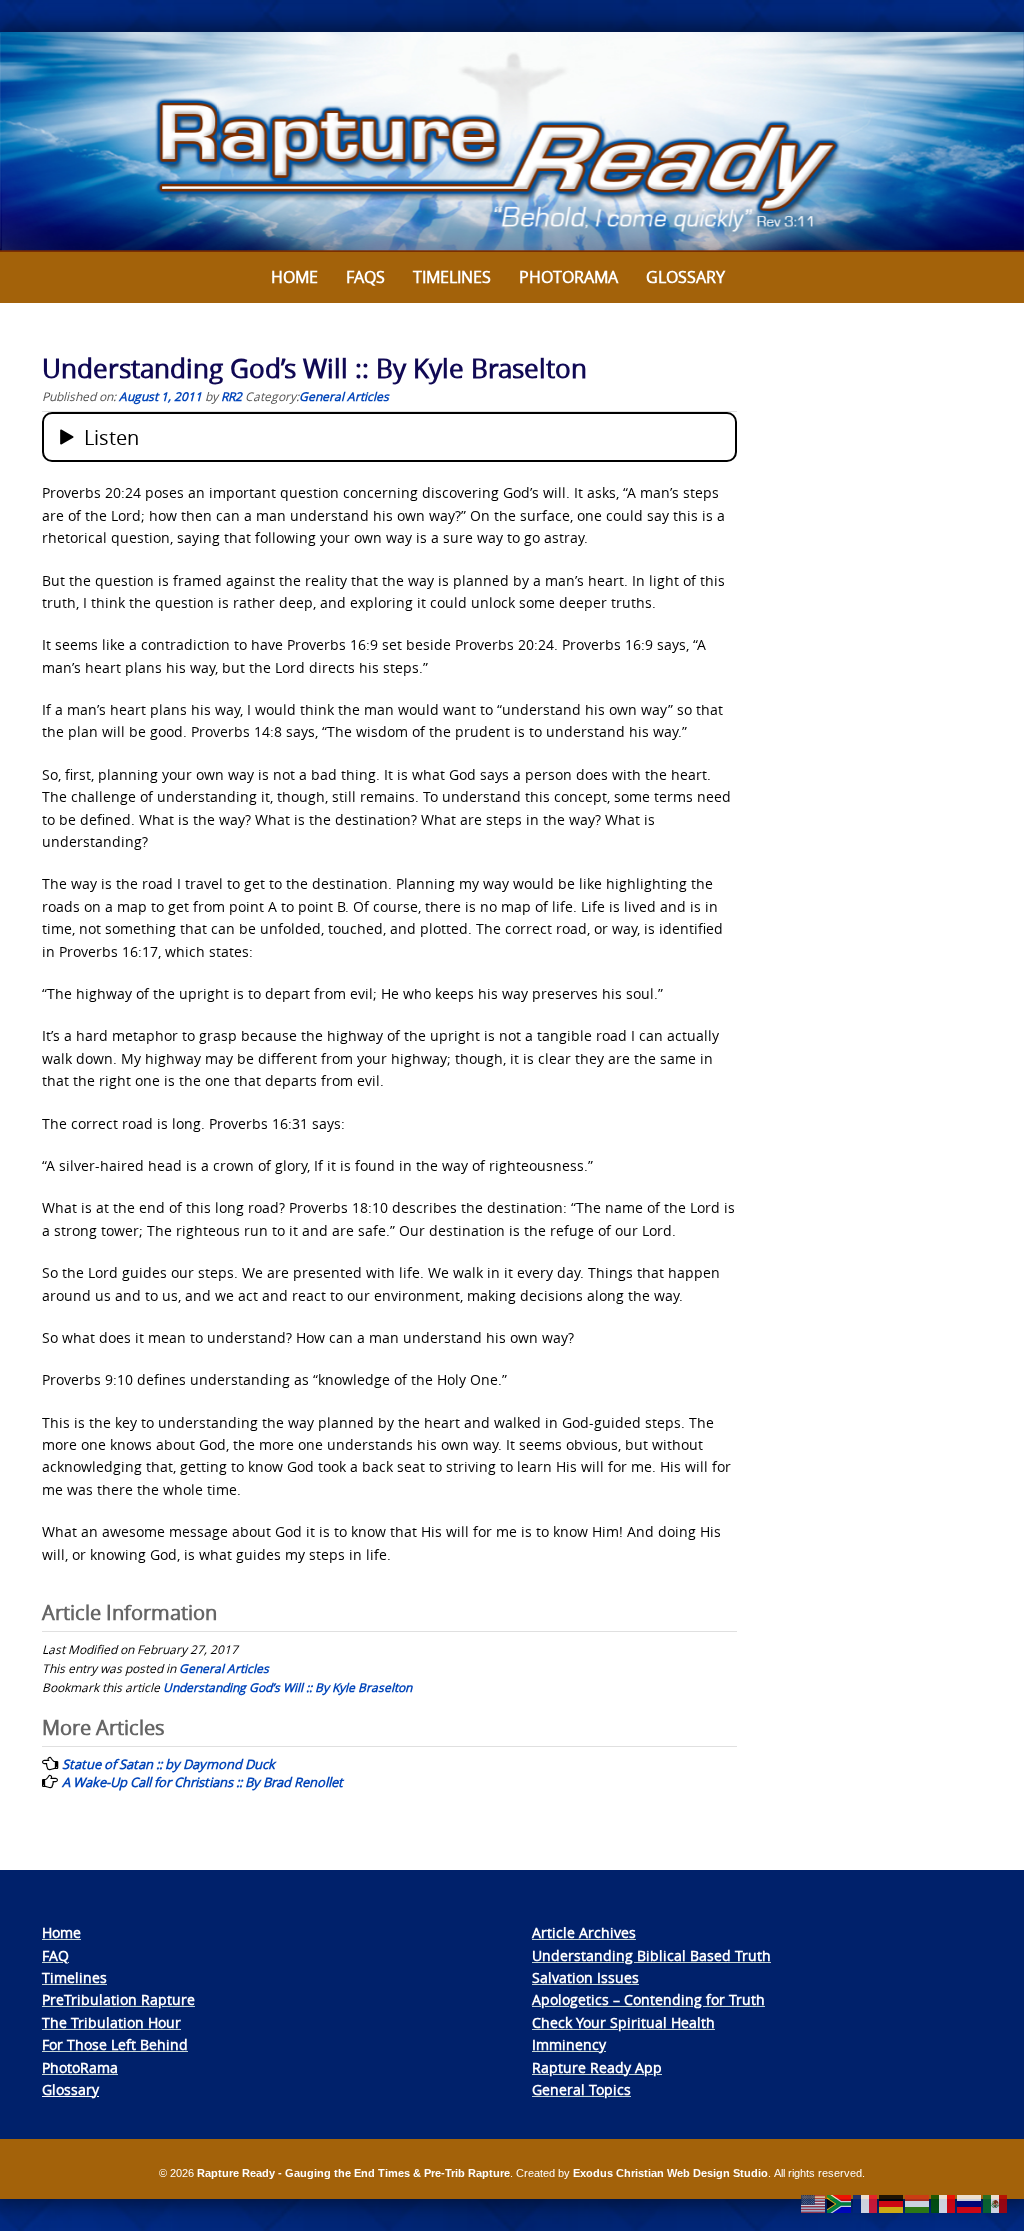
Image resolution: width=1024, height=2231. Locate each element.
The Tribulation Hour (111, 2022)
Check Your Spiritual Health (623, 2022)
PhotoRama (80, 2067)
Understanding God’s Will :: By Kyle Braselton (287, 1687)
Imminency (569, 2044)
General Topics (581, 2089)
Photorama (568, 277)
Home (294, 277)
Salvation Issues (585, 1977)
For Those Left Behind (115, 2044)
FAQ (55, 1955)
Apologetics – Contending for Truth (648, 1999)
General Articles (344, 396)
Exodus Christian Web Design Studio (670, 2173)
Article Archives (584, 1932)
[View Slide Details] (512, 142)
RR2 (231, 396)
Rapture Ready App (597, 2067)
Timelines (452, 277)
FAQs (365, 277)
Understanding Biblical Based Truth (651, 1955)
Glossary (685, 277)
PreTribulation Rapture (118, 1999)
